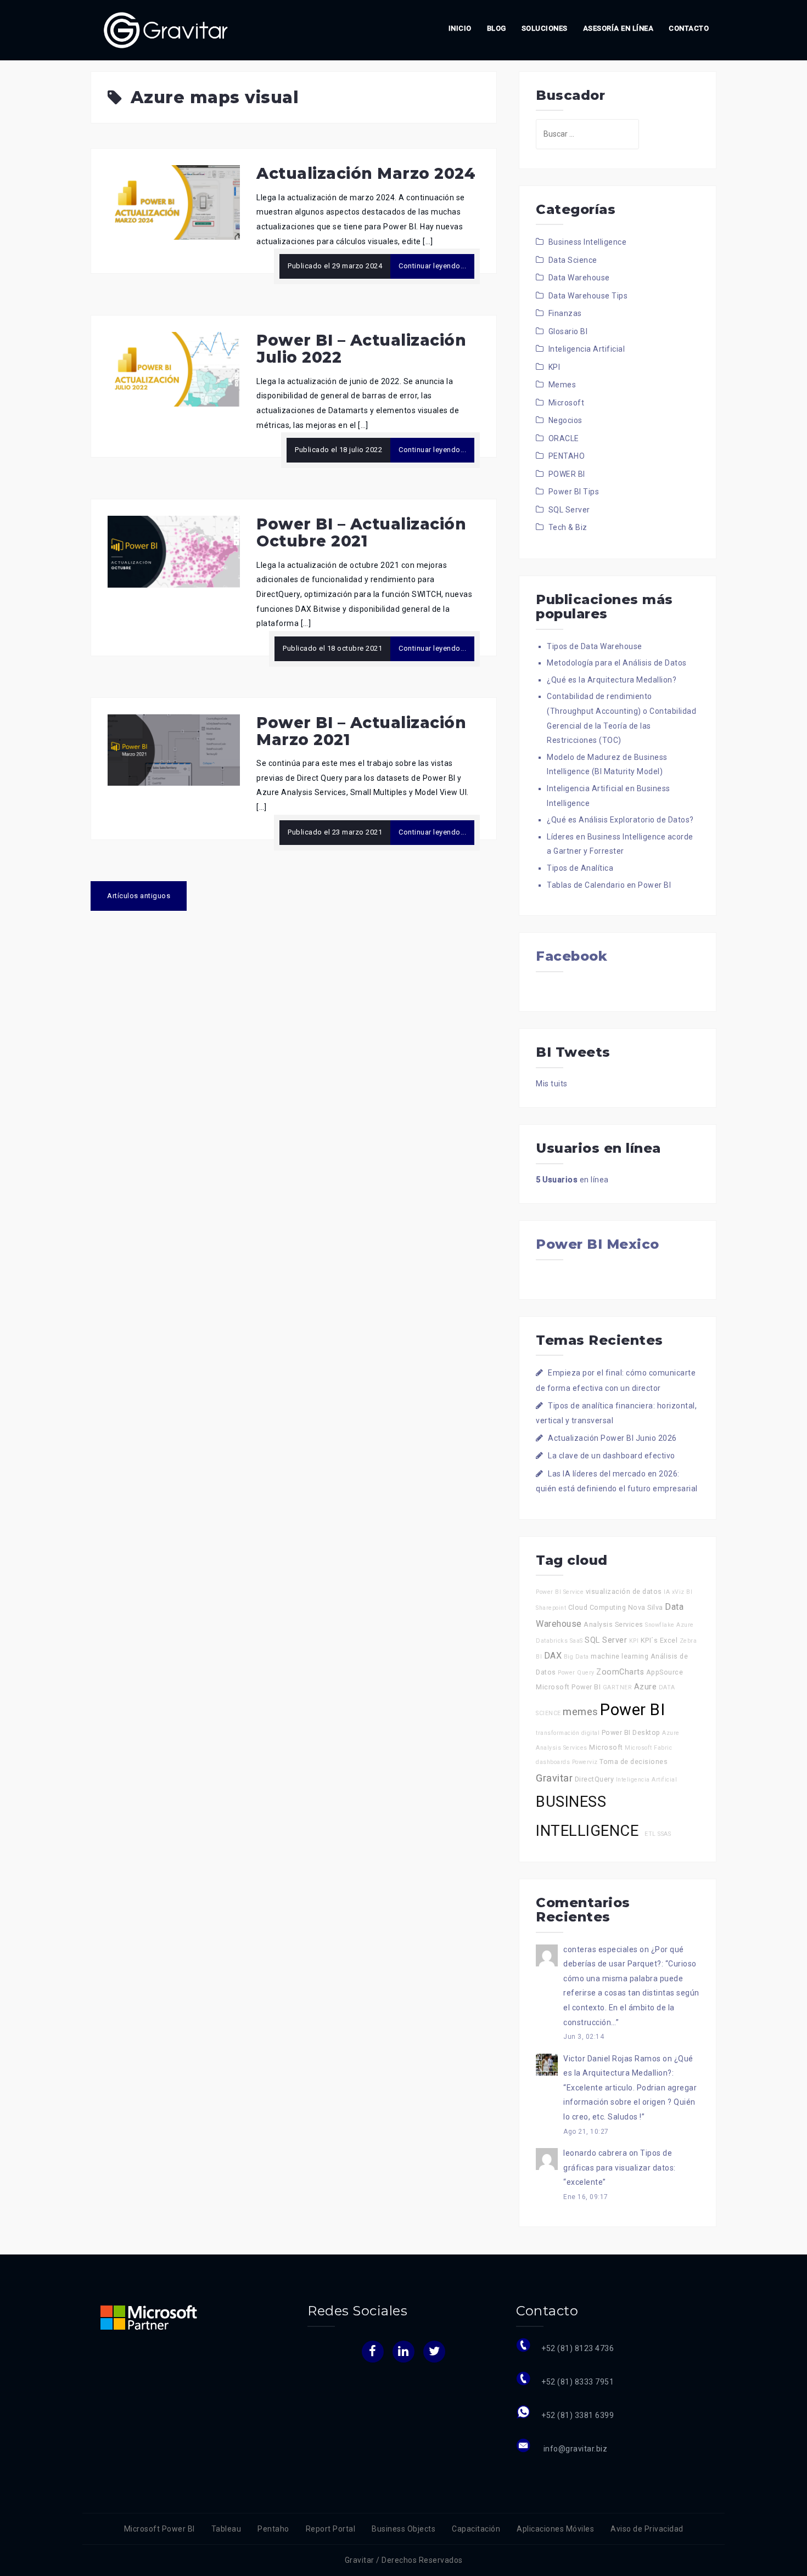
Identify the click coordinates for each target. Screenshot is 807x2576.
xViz (678, 1592)
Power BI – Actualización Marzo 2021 (361, 731)
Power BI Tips (574, 492)
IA (667, 1592)
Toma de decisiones (634, 1762)
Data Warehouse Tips (588, 296)
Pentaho (273, 2529)
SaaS (576, 1641)
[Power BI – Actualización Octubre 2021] (174, 551)
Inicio (460, 28)
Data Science (573, 260)
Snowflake (660, 1625)
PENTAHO (567, 456)
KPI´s (649, 1640)
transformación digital (568, 1733)
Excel (669, 1640)
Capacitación (476, 2529)
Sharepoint (551, 1608)
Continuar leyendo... (432, 266)
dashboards (553, 1762)
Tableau (226, 2529)
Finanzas (565, 313)
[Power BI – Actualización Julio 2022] (174, 369)
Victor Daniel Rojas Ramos (612, 2059)
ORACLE (564, 438)
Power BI (632, 1710)
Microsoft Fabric (648, 1748)
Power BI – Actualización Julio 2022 (361, 349)
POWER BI (567, 474)
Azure (646, 1687)
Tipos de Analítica (580, 868)
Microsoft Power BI (568, 1687)
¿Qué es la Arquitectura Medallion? (612, 680)
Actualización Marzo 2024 (366, 173)
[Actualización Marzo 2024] (174, 202)
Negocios (565, 420)
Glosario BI (568, 331)
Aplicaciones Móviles (555, 2529)
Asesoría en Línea (618, 28)
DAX (553, 1656)
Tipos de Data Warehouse (595, 646)
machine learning (620, 1656)
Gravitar (554, 1778)
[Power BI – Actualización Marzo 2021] (174, 749)
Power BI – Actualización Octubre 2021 (361, 532)
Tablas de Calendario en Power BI (609, 885)
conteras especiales (601, 1949)
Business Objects (403, 2529)
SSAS (664, 1834)
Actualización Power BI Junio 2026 (612, 1438)
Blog (497, 28)
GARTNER (618, 1687)
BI (689, 1592)
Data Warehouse (579, 278)
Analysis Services (613, 1624)
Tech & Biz (568, 527)
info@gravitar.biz (574, 2449)
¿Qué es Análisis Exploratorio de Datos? (620, 820)
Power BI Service (560, 1592)
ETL (650, 1834)
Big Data (576, 1657)
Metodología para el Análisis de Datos (617, 663)
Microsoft (567, 403)
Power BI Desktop (631, 1732)
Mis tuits (552, 1084)
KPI (554, 367)
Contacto (689, 28)
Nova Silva (646, 1607)
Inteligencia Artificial (587, 349)
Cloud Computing (597, 1607)
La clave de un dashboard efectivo (612, 1456)
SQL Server (569, 510)
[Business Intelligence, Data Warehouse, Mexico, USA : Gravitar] (166, 30)
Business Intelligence (588, 242)
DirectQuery (595, 1779)
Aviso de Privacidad (647, 2529)
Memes (562, 385)
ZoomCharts (620, 1672)
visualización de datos (624, 1591)
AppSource (665, 1672)
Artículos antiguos (139, 896)
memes (581, 1712)
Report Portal (331, 2529)
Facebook (571, 956)
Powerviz (585, 1762)
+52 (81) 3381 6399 (578, 2415)
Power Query (576, 1673)
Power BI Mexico (598, 1244)
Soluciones (545, 28)
